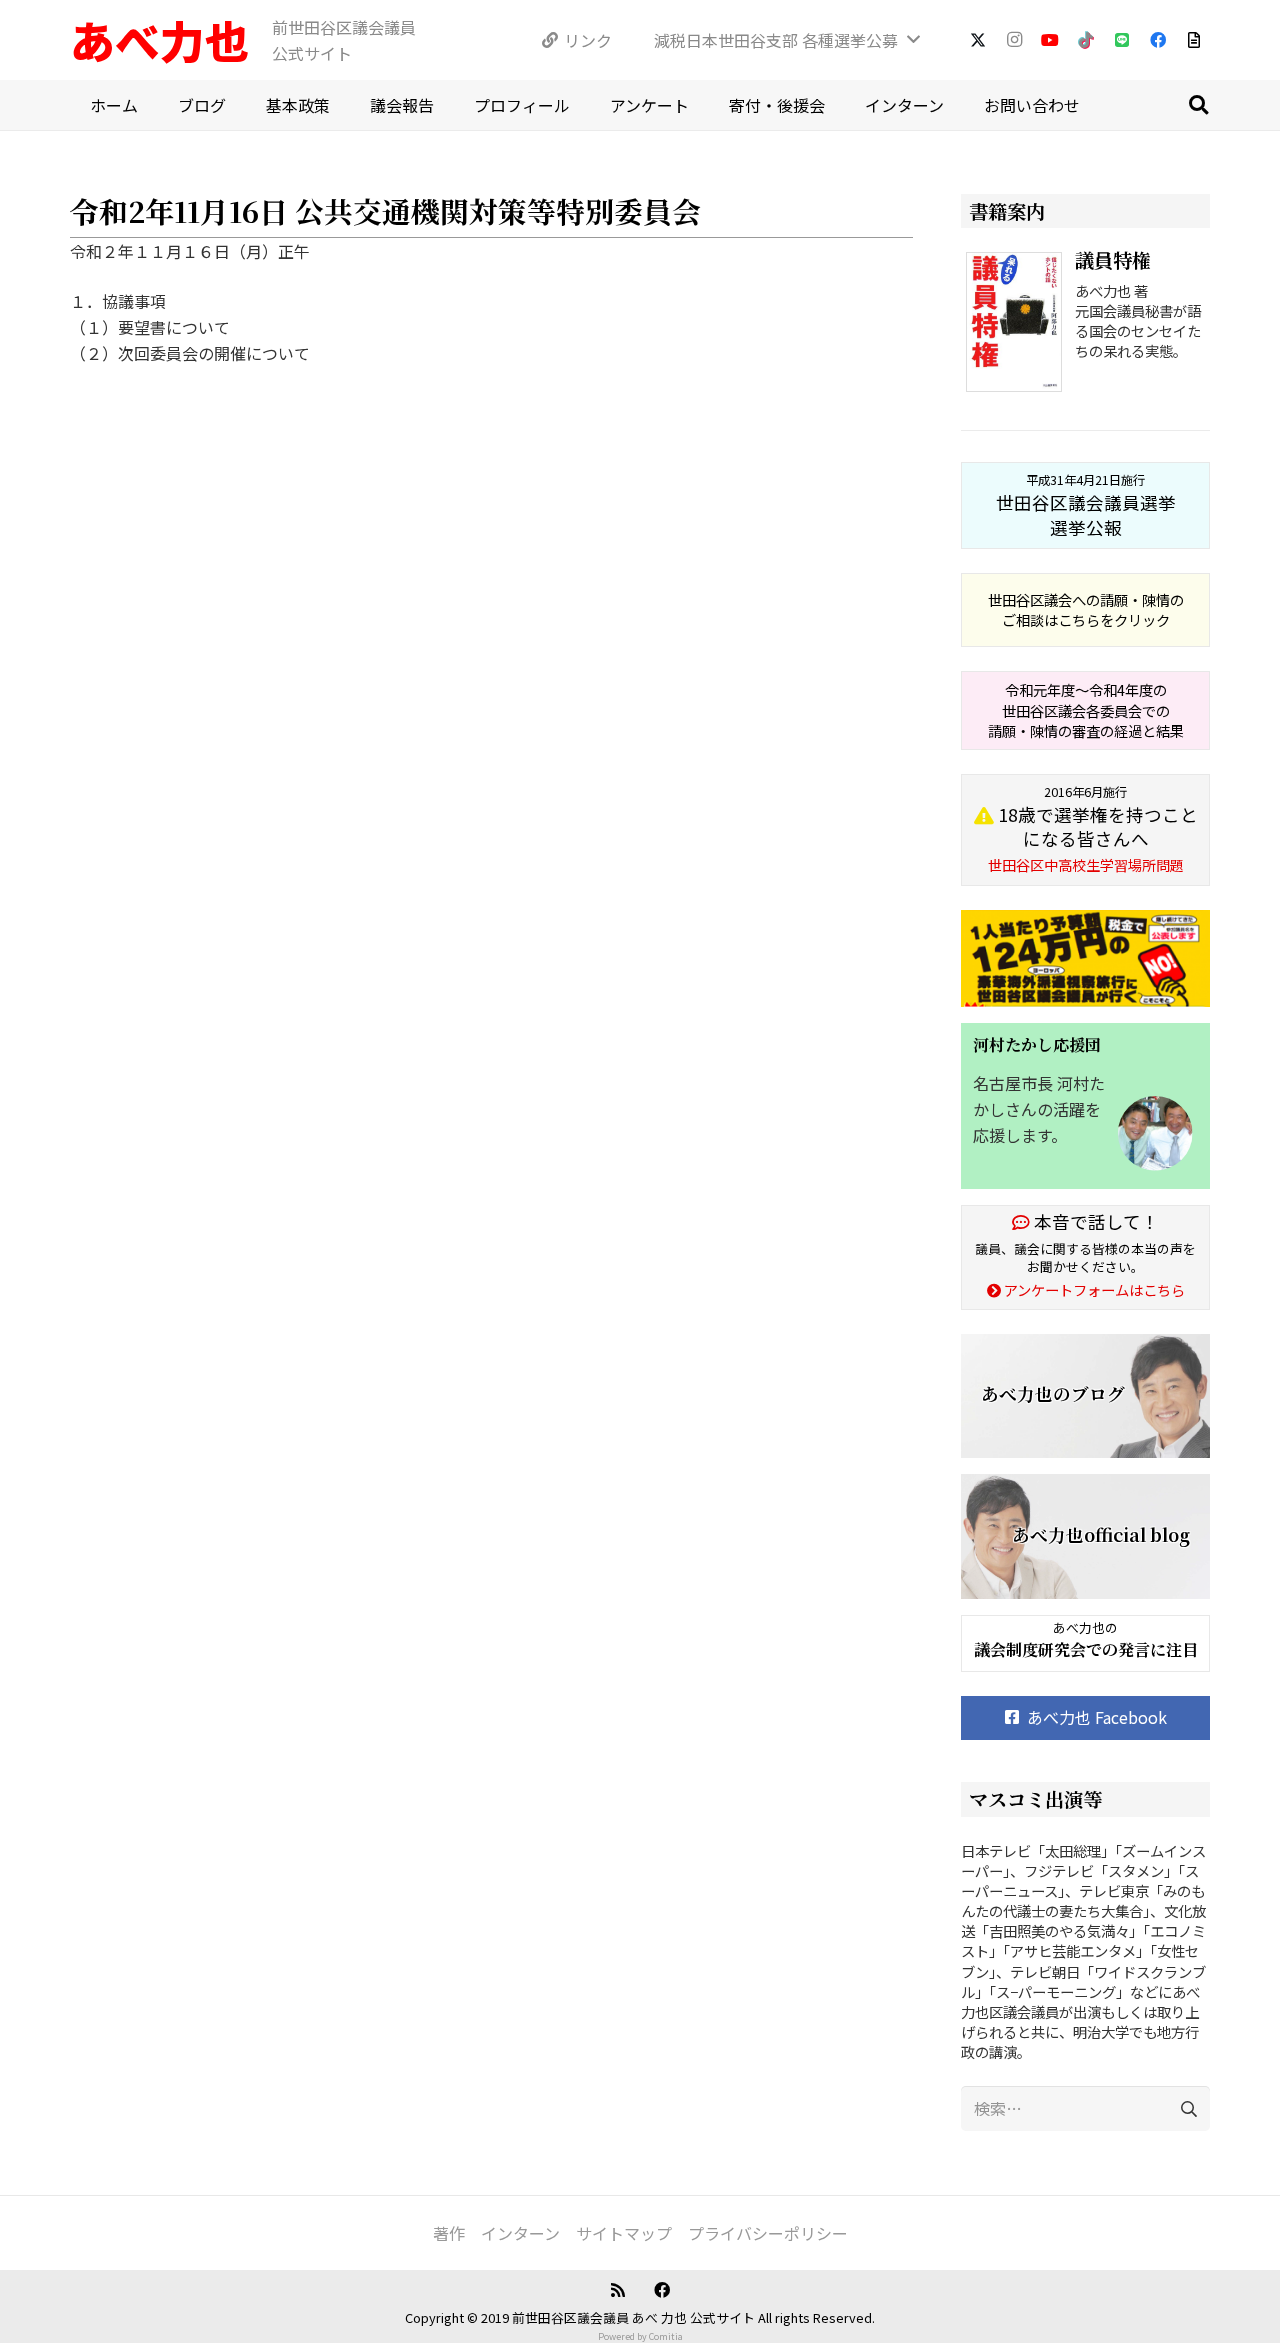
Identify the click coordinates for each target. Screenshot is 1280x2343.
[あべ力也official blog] (1085, 1536)
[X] (978, 40)
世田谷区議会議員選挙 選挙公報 (1086, 505)
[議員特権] (1018, 325)
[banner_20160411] (1085, 958)
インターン (520, 2233)
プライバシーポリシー (768, 2233)
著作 (449, 2233)
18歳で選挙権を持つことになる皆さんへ (1093, 829)
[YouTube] (1050, 40)
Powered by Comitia (640, 2336)
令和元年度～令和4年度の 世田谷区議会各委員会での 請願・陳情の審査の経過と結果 (1086, 709)
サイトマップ (624, 2233)
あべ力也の (1085, 1627)
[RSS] (618, 2290)
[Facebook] (1158, 40)
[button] (1198, 105)
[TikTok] (1086, 40)
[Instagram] (1014, 40)
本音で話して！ (1094, 1221)
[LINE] (1122, 40)
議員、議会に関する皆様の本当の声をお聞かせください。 (1085, 1257)
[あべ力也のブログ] (1085, 1396)
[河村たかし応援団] (1085, 1106)
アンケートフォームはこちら (1093, 1289)
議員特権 (1113, 259)
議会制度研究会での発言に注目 (1086, 1649)
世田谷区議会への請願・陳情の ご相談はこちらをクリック (1086, 609)
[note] (1194, 40)
